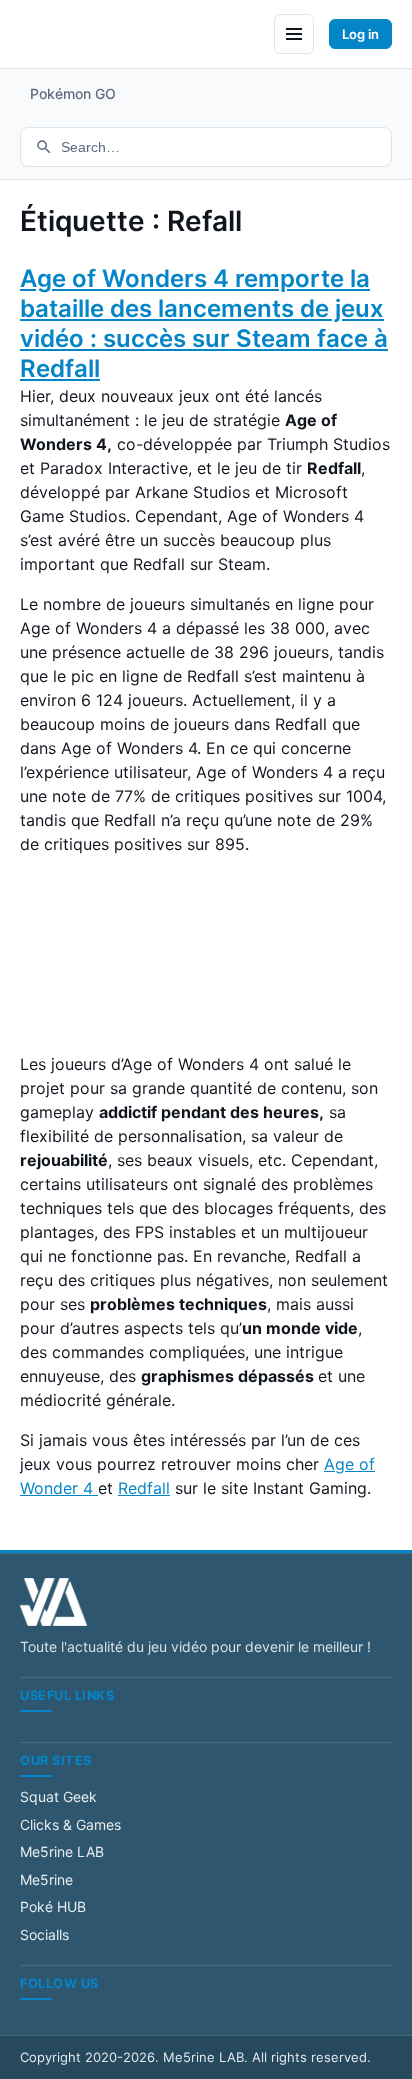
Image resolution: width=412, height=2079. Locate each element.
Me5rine (46, 1879)
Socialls (44, 1934)
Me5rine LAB (62, 1851)
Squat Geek (58, 1796)
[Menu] (294, 34)
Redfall (144, 1488)
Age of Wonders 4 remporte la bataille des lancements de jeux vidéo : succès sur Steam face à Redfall (204, 323)
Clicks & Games (70, 1824)
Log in (360, 34)
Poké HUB (53, 1906)
